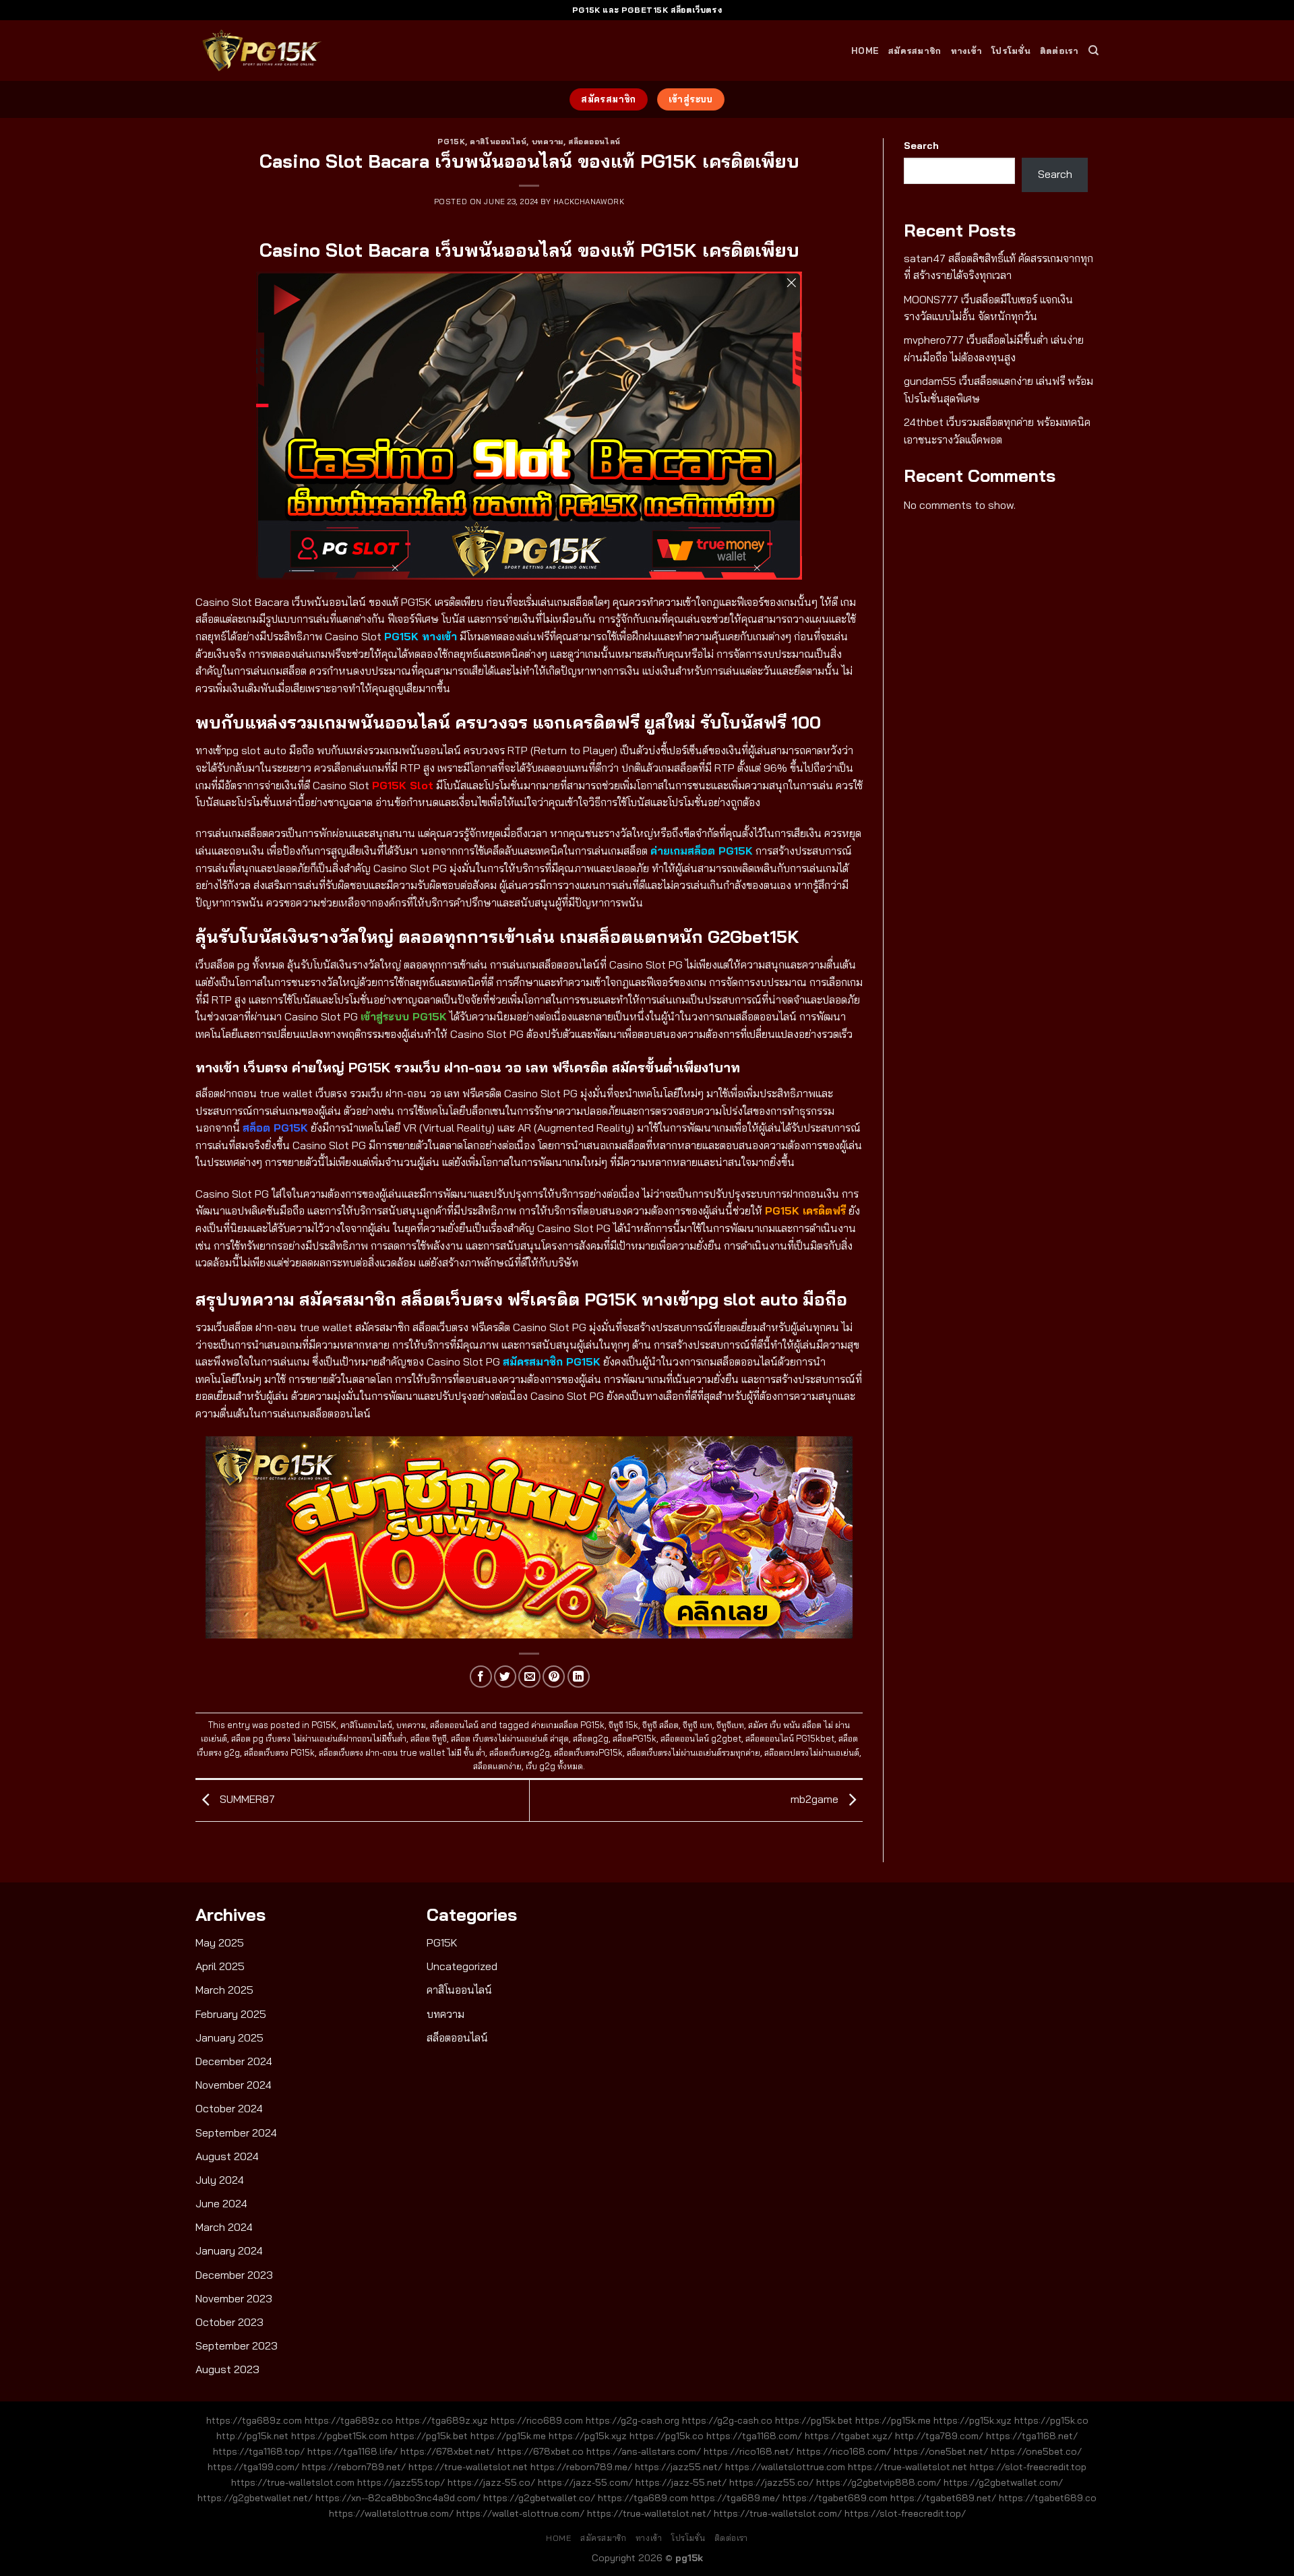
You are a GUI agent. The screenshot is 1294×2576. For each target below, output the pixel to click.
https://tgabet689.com (835, 2498)
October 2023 (229, 2322)
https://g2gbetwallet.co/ (539, 2498)
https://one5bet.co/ (1036, 2451)
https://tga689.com (643, 2498)
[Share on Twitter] (505, 1677)
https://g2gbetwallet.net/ (255, 2498)
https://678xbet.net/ (448, 2451)
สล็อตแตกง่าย (497, 1766)
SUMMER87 (246, 1800)
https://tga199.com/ (253, 2467)
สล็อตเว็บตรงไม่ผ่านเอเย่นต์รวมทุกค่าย (694, 1752)
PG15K (451, 142)
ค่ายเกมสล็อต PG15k (568, 1725)
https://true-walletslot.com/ (778, 2513)
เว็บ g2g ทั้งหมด (554, 1766)
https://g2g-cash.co (727, 2420)
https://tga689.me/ (735, 2498)
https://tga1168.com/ (754, 2436)
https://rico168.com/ (844, 2451)
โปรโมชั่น (1011, 51)
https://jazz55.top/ (401, 2482)
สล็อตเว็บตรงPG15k (588, 1752)
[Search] (1093, 51)
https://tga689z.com (254, 2420)
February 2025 (231, 2014)
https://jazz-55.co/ (491, 2482)
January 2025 (229, 2037)
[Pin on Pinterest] (554, 1677)
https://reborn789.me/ (581, 2467)
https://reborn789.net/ (354, 2467)
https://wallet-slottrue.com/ (520, 2513)
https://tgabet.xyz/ (849, 2436)
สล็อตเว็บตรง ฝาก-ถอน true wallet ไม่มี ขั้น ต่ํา (402, 1752)
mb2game (816, 1800)
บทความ (548, 142)
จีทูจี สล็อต (660, 1725)
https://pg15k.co (1051, 2420)
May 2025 (220, 1942)
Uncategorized (462, 1966)
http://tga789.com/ (939, 2436)
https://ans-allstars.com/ (644, 2451)
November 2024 (234, 2085)
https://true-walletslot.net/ (649, 2513)
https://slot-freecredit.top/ (905, 2513)
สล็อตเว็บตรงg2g (520, 1752)
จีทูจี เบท (698, 1725)
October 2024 (229, 2108)
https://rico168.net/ (749, 2451)
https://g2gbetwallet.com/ (1003, 2482)
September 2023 (237, 2345)
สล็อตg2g (591, 1738)
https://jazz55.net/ (679, 2467)
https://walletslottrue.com (785, 2467)
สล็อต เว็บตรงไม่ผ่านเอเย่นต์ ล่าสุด (510, 1738)
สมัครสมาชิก (915, 51)
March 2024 (224, 2227)
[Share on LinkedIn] (579, 1677)
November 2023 (234, 2298)
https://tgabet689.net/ (943, 2498)
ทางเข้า (967, 51)
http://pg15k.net (252, 2436)
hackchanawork (589, 202)
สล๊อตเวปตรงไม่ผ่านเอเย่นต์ (812, 1752)
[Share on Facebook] (481, 1677)
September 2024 (236, 2133)
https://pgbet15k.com (339, 2436)
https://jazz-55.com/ (585, 2482)
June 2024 (221, 2203)
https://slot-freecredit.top (1028, 2467)
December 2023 (234, 2275)
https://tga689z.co (349, 2420)
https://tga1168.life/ (352, 2451)
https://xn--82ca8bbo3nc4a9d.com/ (398, 2498)
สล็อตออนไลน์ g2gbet (701, 1738)
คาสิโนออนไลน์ (498, 142)
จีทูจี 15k (623, 1725)
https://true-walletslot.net (468, 2467)
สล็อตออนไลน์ (594, 142)
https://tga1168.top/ (259, 2451)
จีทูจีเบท (730, 1725)
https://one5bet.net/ (941, 2451)
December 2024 (234, 2061)
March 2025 (224, 1990)
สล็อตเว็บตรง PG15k (279, 1752)
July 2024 (220, 2180)
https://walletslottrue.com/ (391, 2513)
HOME (865, 51)
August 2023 (227, 2369)
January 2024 (229, 2250)
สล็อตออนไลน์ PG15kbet (790, 1738)
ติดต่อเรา (1059, 51)
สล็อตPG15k (635, 1738)
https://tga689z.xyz (442, 2420)
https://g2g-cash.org (633, 2420)
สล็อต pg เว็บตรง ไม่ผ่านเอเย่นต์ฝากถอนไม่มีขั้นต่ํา (319, 1738)
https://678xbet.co (541, 2451)
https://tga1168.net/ (1032, 2436)
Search (921, 146)
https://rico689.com (537, 2420)
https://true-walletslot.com (293, 2482)
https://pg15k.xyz (973, 2420)
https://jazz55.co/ (771, 2482)
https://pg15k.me (893, 2420)
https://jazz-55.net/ (681, 2482)
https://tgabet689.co (1048, 2498)
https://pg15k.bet (814, 2420)
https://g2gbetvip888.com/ (879, 2482)
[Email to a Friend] (529, 1677)
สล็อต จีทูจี (429, 1738)
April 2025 (220, 1966)
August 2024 (227, 2156)
